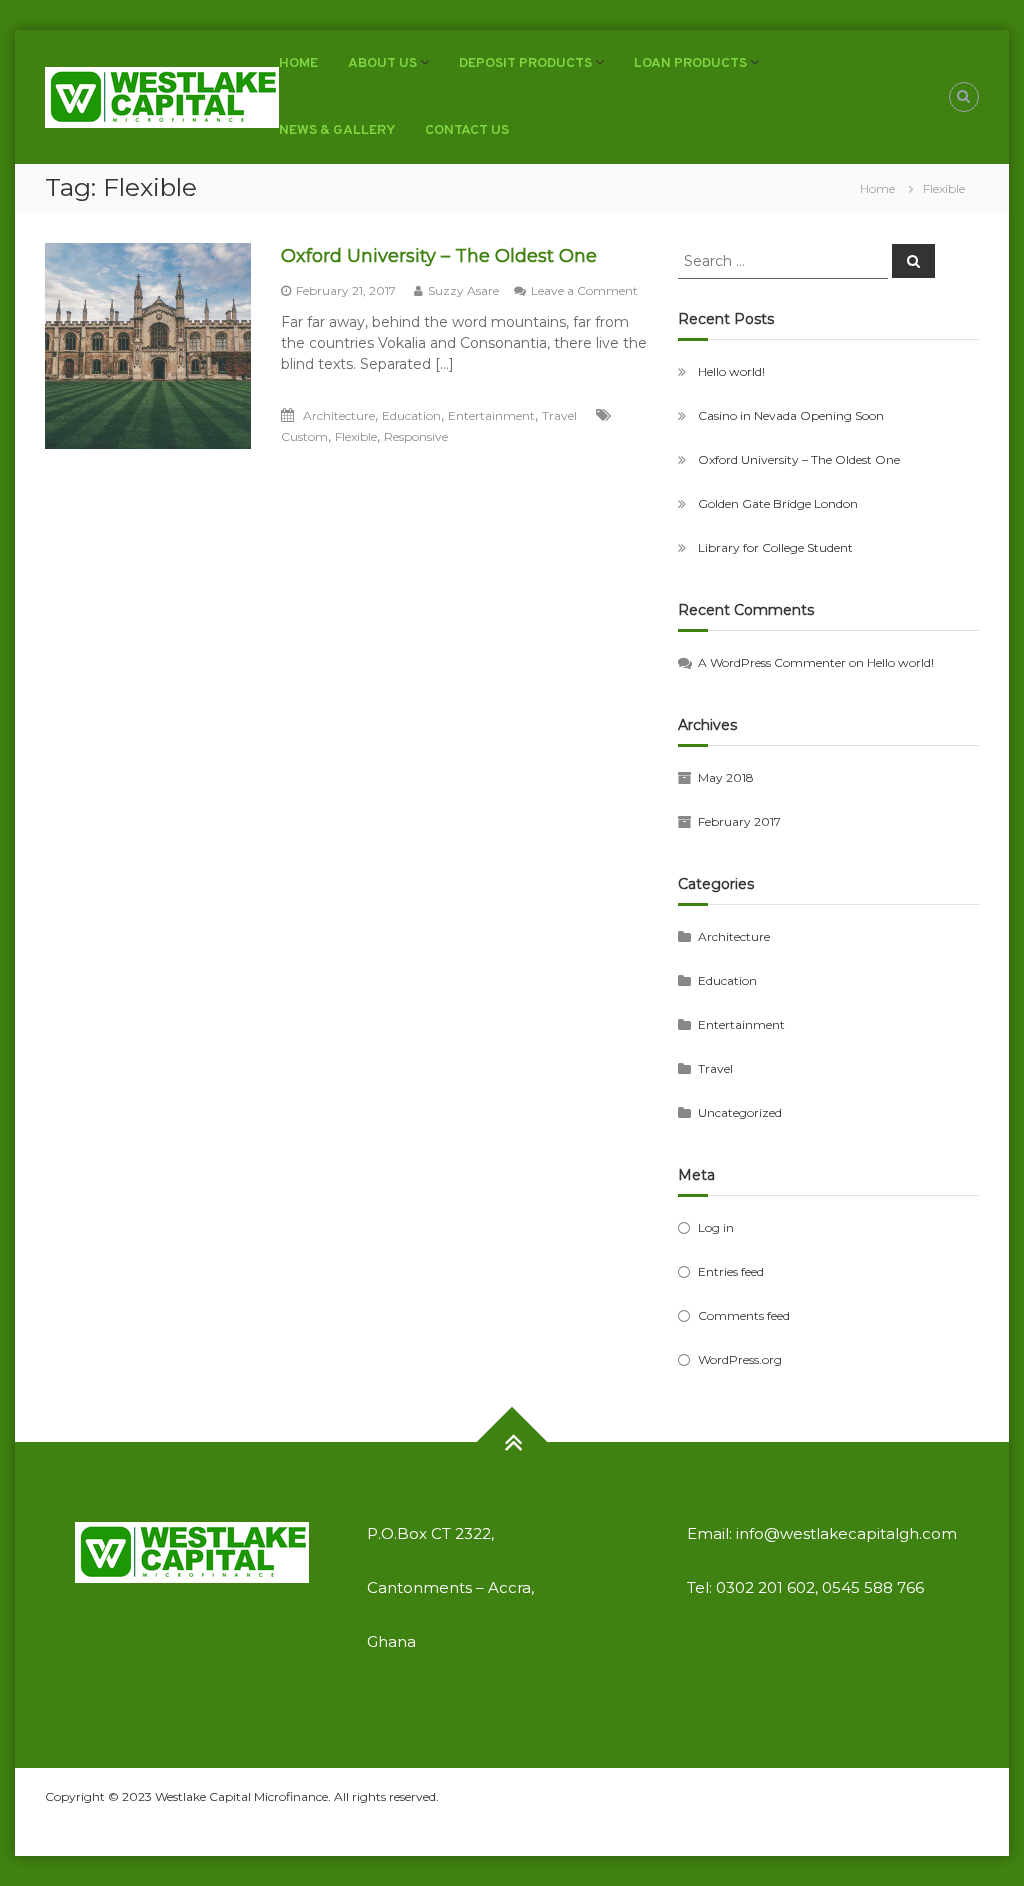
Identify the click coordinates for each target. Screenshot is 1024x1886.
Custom (304, 436)
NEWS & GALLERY (337, 130)
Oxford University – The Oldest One (439, 256)
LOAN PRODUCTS (690, 63)
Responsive (416, 436)
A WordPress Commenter (772, 662)
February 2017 (739, 821)
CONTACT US (467, 130)
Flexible (356, 436)
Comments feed (744, 1315)
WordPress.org (740, 1359)
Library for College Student (775, 547)
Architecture (339, 415)
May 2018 (726, 777)
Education (411, 415)
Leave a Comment (584, 290)
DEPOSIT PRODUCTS (525, 63)
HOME (298, 63)
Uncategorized (740, 1112)
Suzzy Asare (463, 290)
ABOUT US (382, 63)
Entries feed (731, 1271)
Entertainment (491, 415)
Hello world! (731, 371)
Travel (559, 415)
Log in (716, 1227)
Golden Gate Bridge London (778, 503)
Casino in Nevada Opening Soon (791, 415)
